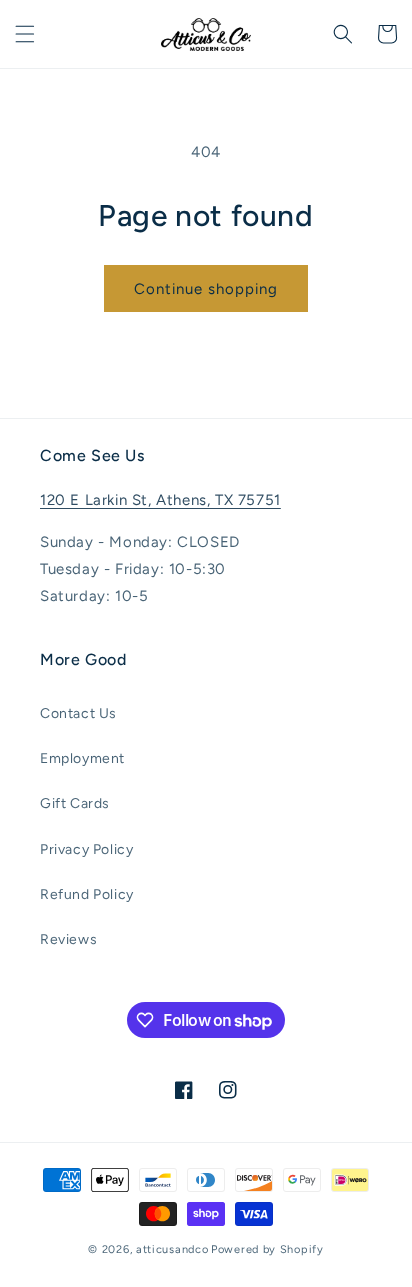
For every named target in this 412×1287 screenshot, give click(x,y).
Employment (82, 758)
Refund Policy (87, 894)
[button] (25, 34)
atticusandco (172, 1249)
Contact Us (78, 713)
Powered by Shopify (267, 1249)
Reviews (68, 939)
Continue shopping (206, 289)
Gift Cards (75, 803)
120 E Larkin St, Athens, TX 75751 (160, 500)
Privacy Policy (86, 849)
